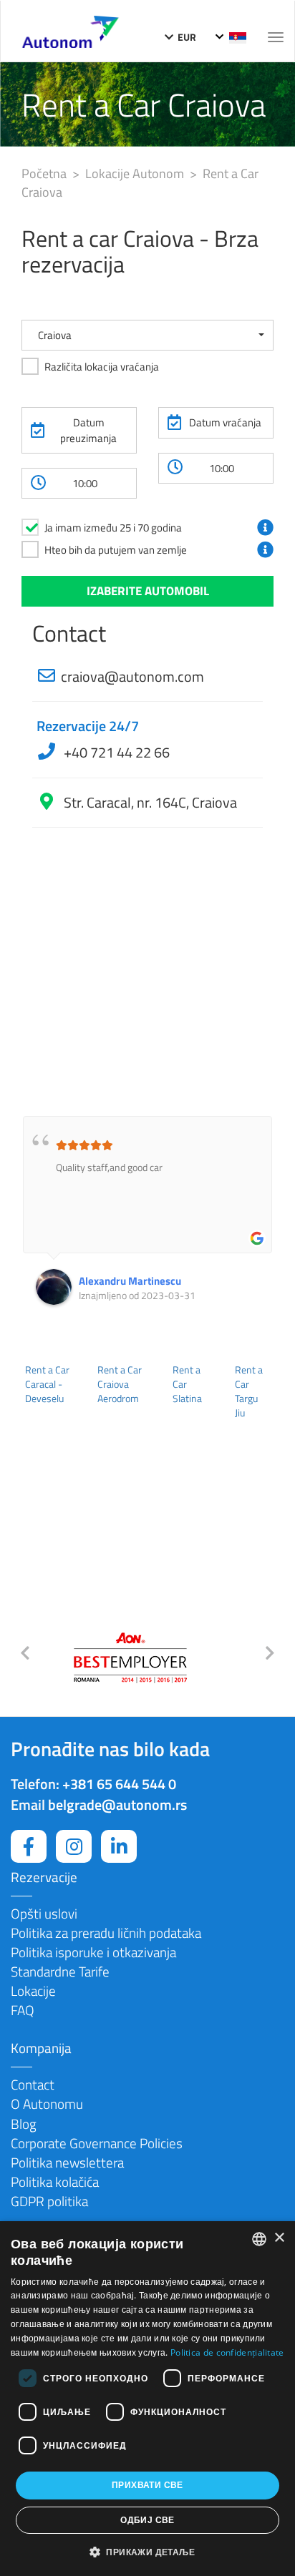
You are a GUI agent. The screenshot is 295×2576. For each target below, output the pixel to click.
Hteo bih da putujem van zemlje (116, 550)
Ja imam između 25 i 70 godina (113, 528)
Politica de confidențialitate (227, 2352)
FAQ (23, 2010)
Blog (24, 2124)
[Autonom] (71, 30)
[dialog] (147, 2399)
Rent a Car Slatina (187, 1384)
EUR (186, 37)
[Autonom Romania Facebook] (29, 1846)
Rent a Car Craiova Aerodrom (120, 1384)
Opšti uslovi (44, 1913)
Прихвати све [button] (147, 2485)
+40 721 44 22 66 (115, 752)
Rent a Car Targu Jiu (249, 1391)
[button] (147, 335)
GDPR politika (49, 2201)
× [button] (279, 2238)
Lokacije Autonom (136, 173)
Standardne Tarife (60, 1971)
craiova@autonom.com (132, 676)
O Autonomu (47, 2104)
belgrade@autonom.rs (117, 1804)
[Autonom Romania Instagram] (74, 1846)
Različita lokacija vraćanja (102, 367)
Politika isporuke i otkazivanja (93, 1952)
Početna (45, 173)
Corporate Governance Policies (97, 2143)
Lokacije (33, 1990)
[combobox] (259, 2239)
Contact (33, 2084)
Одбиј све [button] (147, 2520)
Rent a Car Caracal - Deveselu (47, 1384)
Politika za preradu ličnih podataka (106, 1933)
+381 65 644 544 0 (119, 1784)
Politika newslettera (67, 2162)
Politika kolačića (55, 2181)
